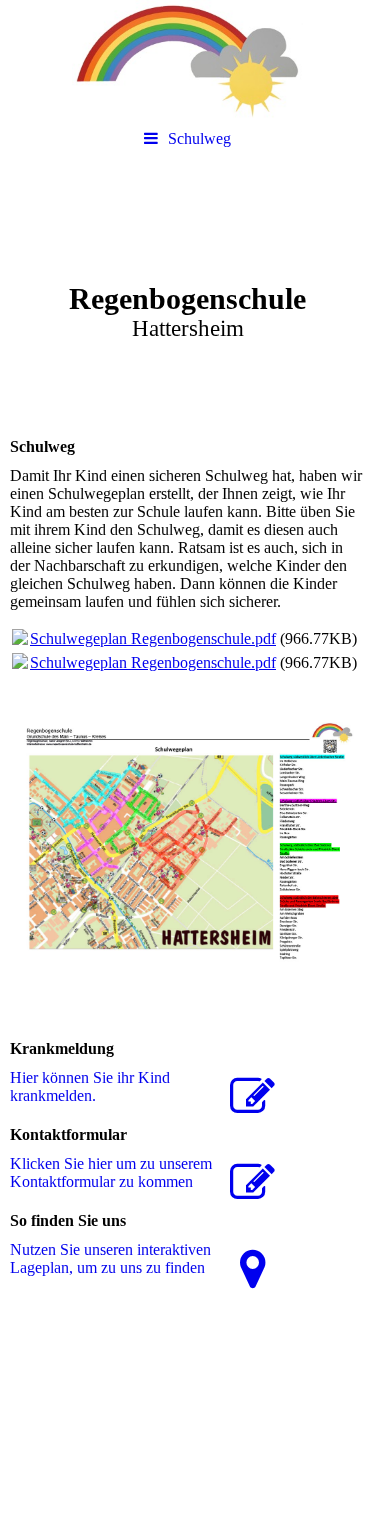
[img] (187, 60)
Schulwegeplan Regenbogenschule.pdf (153, 638)
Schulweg (199, 138)
